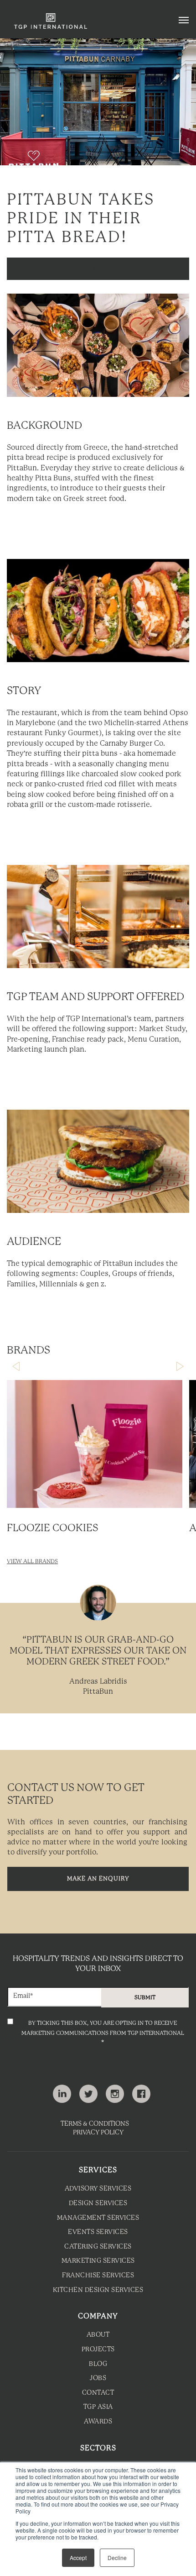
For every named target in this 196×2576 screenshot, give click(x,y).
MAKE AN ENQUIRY (98, 1879)
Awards (98, 2422)
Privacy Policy (98, 2133)
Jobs (98, 2378)
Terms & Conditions (95, 2124)
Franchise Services (98, 2276)
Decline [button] (117, 2558)
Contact (98, 2393)
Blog (98, 2364)
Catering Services (98, 2247)
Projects (98, 2350)
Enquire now (98, 269)
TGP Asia (98, 2407)
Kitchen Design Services (98, 2290)
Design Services (98, 2204)
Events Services (98, 2232)
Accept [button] (78, 2558)
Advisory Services (98, 2189)
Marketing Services (98, 2261)
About (98, 2335)
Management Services (98, 2218)
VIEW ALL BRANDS (32, 1562)
